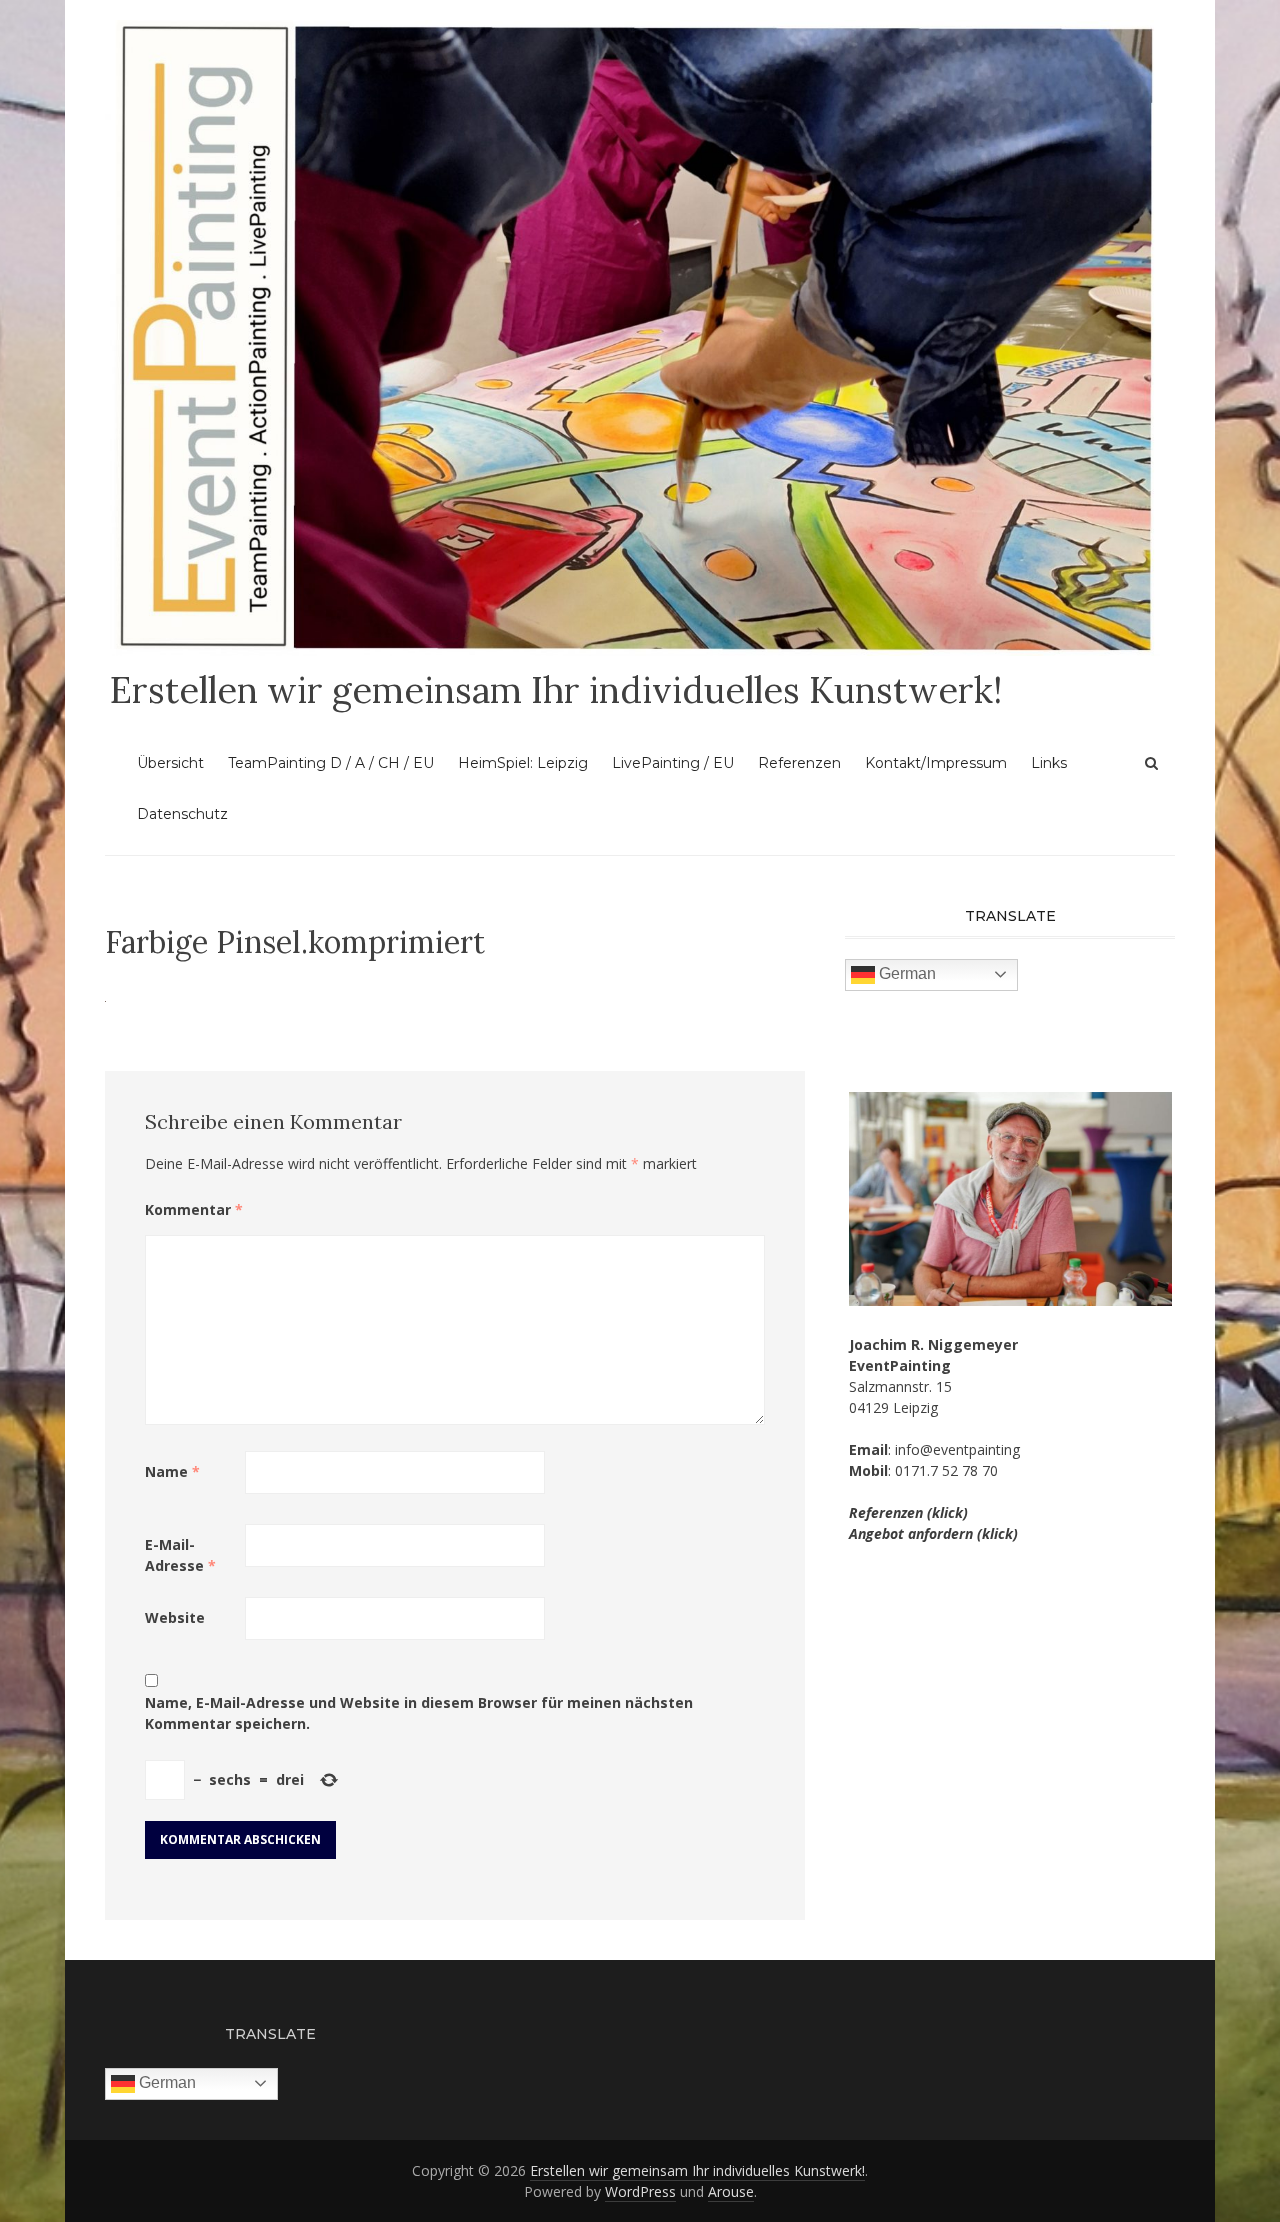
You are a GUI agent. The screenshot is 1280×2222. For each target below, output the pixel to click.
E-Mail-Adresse (180, 1555)
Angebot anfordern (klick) (933, 1533)
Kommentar (194, 1209)
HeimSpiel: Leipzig (523, 763)
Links (1049, 763)
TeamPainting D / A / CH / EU (331, 763)
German (905, 973)
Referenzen (799, 763)
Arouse (731, 2191)
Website (175, 1617)
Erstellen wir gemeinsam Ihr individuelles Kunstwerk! (556, 690)
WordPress (640, 2191)
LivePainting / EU (673, 763)
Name (172, 1471)
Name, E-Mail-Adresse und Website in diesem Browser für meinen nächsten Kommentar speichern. (419, 1713)
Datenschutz (182, 814)
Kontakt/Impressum (936, 763)
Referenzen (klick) (908, 1512)
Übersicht (170, 763)
